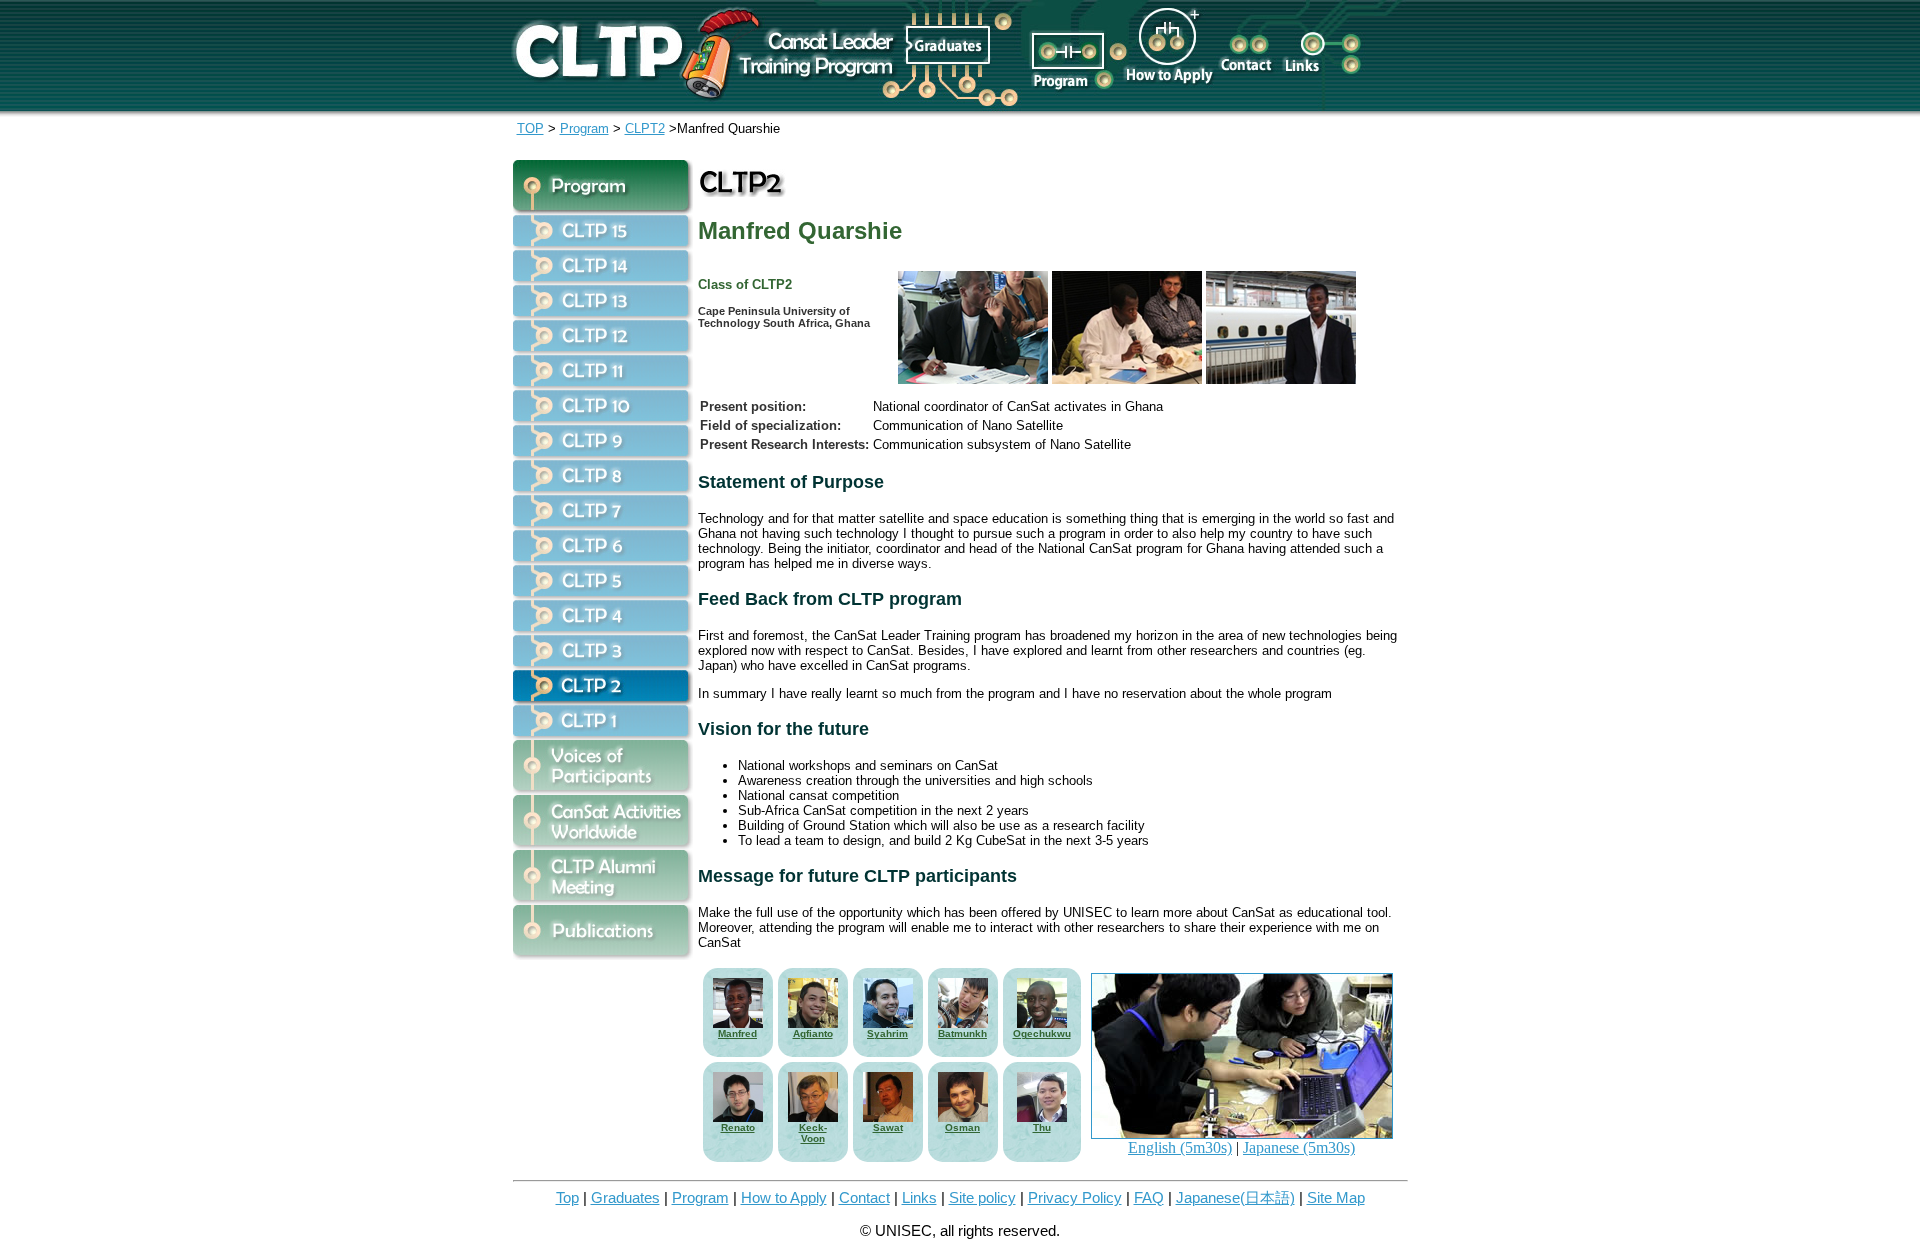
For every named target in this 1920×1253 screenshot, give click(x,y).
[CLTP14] (603, 279)
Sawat (888, 1127)
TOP (530, 128)
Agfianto (813, 1033)
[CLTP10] (603, 419)
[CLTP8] (603, 489)
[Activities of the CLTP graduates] (603, 844)
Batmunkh (962, 1033)
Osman (962, 1127)
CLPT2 (645, 128)
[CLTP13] (603, 314)
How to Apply (784, 1198)
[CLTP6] (603, 559)
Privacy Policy (1075, 1198)
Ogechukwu (1042, 1033)
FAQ (1149, 1198)
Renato (738, 1127)
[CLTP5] (603, 594)
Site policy (982, 1198)
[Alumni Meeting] (603, 899)
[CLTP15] (603, 244)
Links (919, 1198)
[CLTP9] (603, 454)
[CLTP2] (603, 699)
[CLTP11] (603, 384)
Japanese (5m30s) (1299, 1147)
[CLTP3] (603, 664)
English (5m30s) (1180, 1147)
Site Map (1336, 1198)
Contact (864, 1198)
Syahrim (887, 1033)
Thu (1042, 1127)
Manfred (737, 1033)
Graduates (625, 1198)
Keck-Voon (813, 1133)
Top (567, 1198)
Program (584, 128)
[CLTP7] (603, 524)
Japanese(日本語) (1235, 1198)
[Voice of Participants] (603, 789)
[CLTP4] (603, 629)
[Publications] (603, 954)
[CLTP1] (603, 734)
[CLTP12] (603, 349)
